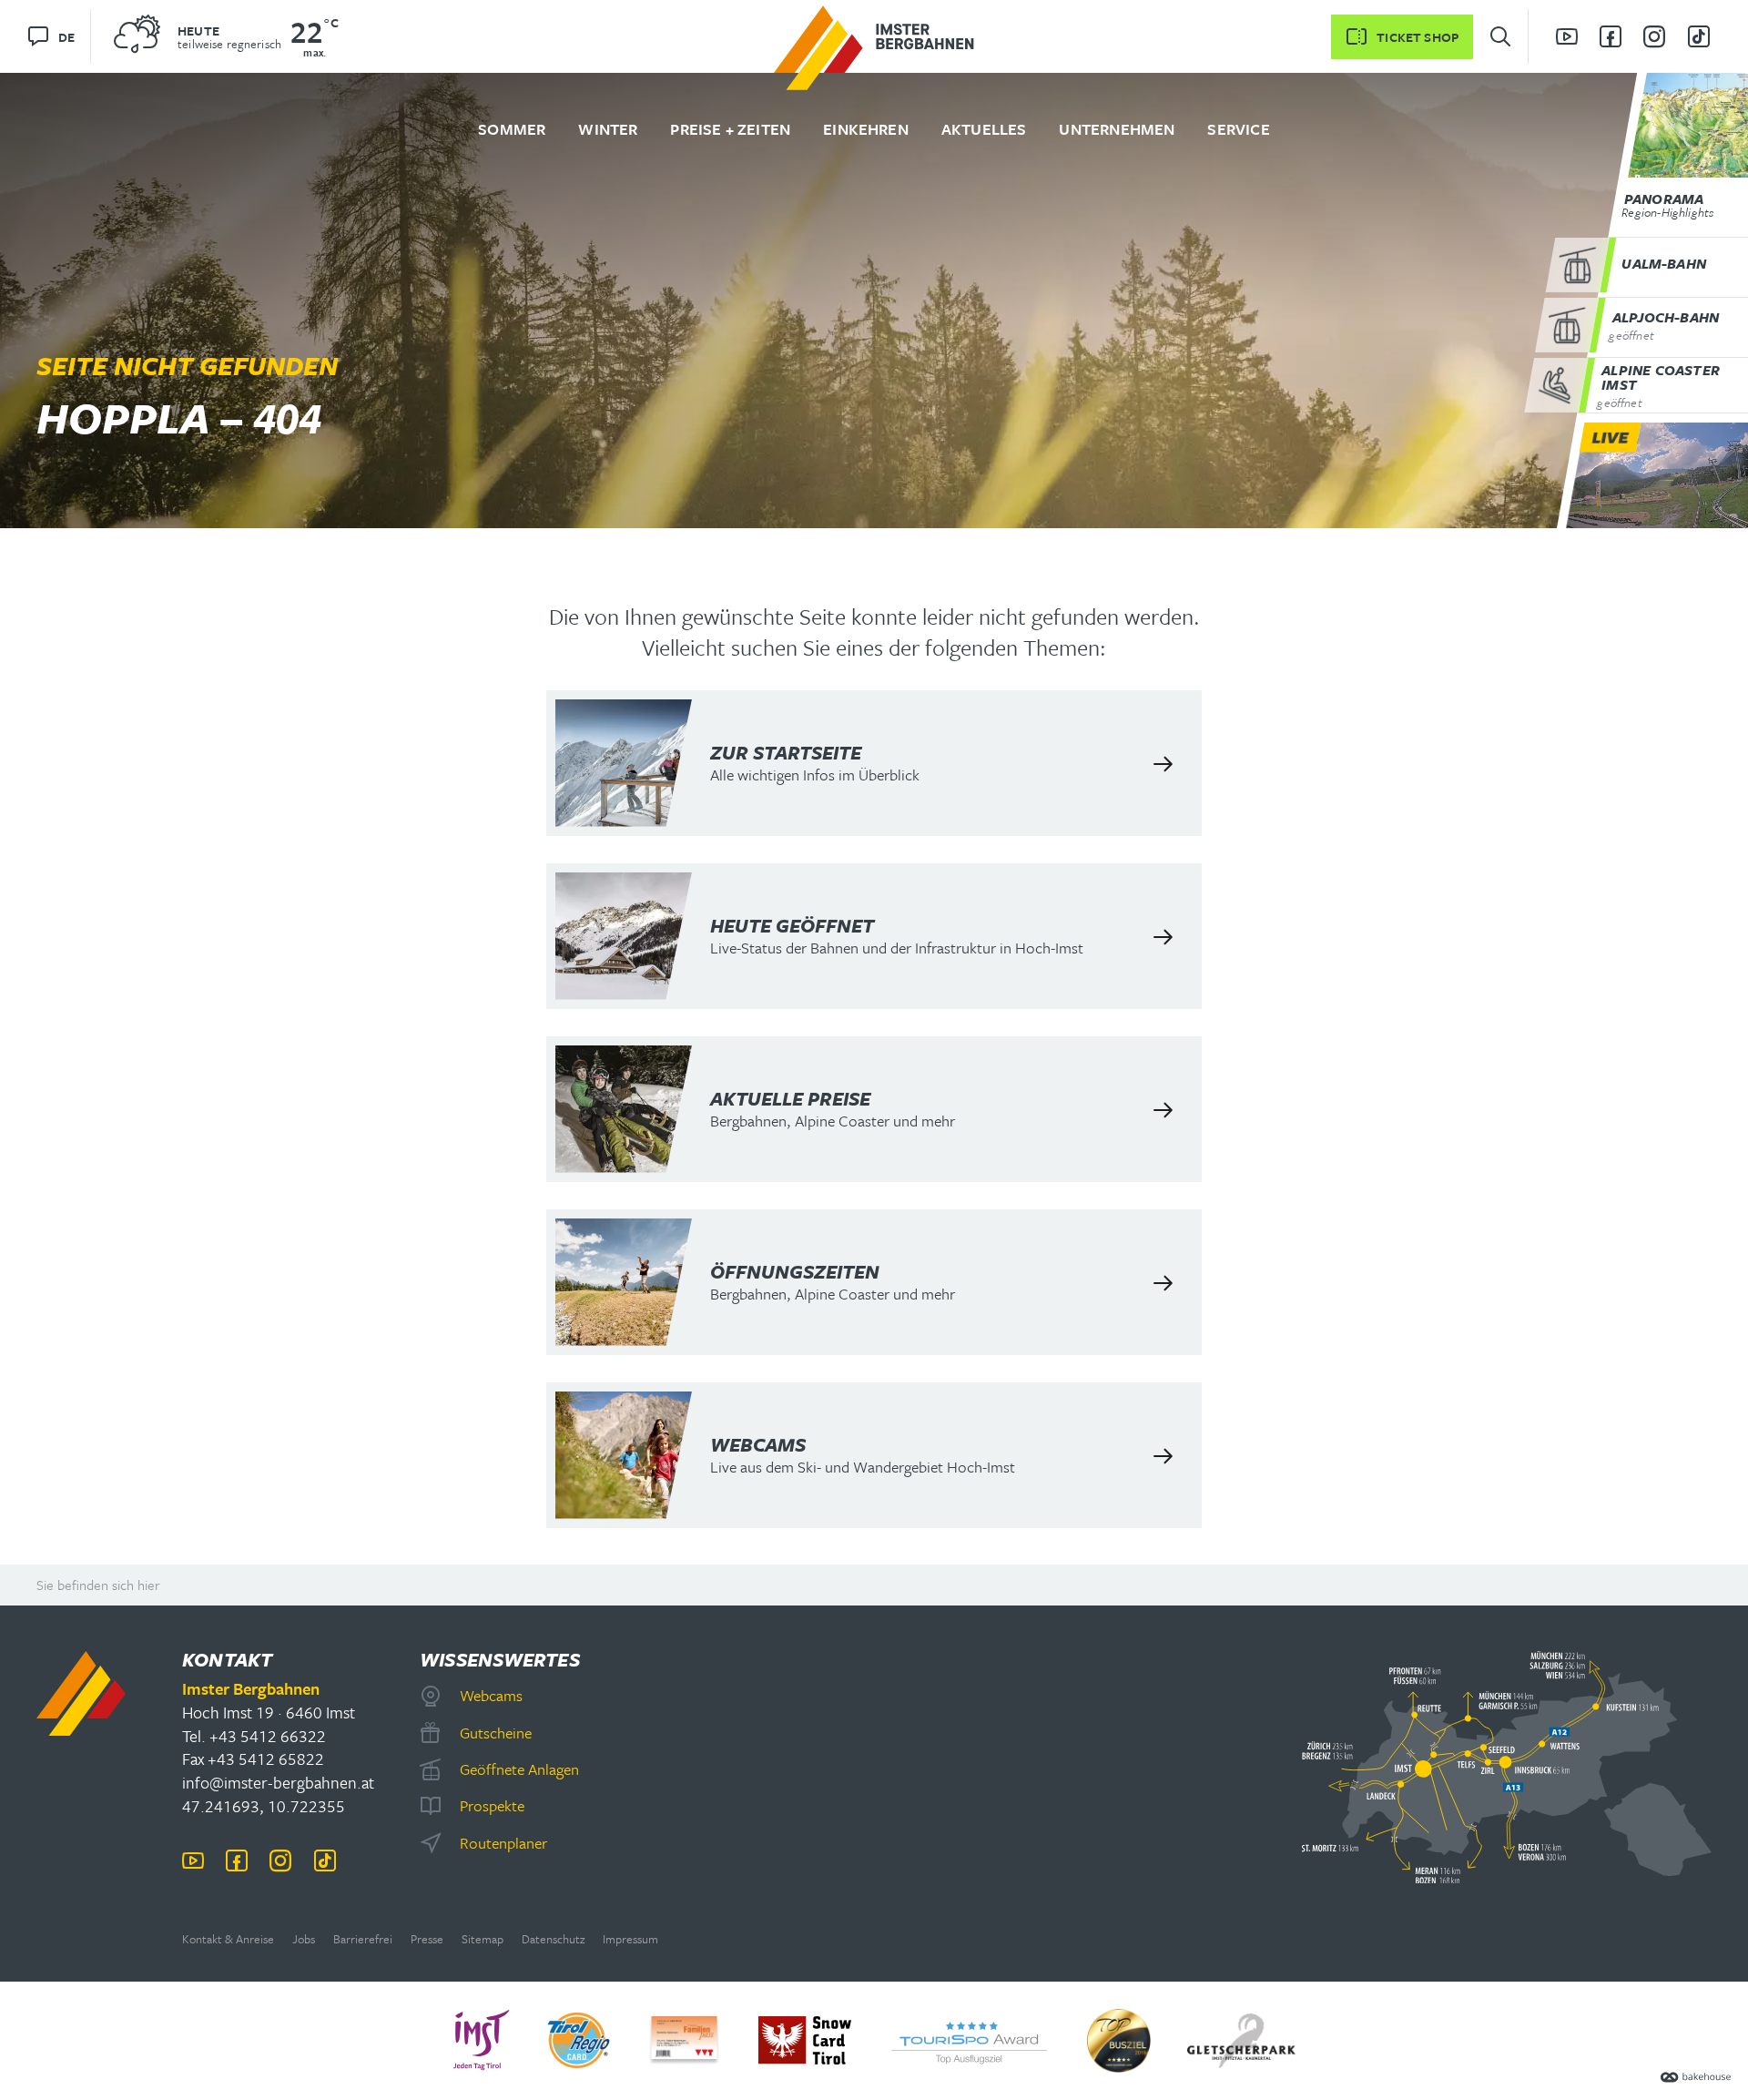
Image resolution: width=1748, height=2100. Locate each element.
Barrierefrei (363, 1939)
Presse (427, 1939)
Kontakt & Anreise (228, 1939)
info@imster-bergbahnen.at (278, 1782)
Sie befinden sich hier (98, 1585)
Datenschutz (553, 1939)
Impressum (630, 1939)
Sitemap (483, 1939)
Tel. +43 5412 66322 (254, 1736)
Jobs (304, 1939)
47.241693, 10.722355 (264, 1806)
